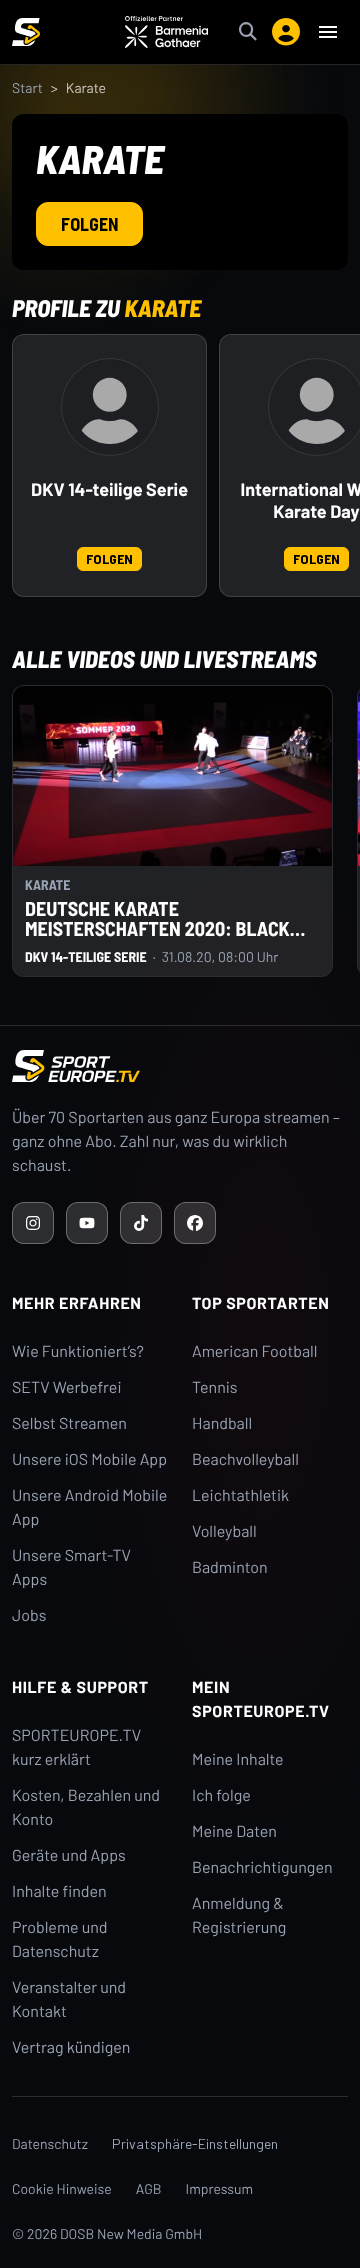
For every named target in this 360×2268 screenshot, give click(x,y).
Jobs (29, 1615)
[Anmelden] (286, 32)
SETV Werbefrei (66, 1387)
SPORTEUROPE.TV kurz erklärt (76, 1747)
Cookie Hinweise (62, 2188)
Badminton (230, 1567)
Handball (222, 1423)
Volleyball (224, 1531)
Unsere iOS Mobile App (89, 1459)
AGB (149, 2188)
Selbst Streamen (69, 1423)
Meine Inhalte (238, 1759)
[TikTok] (141, 1223)
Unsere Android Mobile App (89, 1507)
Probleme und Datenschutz (60, 1939)
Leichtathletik (240, 1495)
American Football (254, 1351)
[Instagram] (33, 1223)
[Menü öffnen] (328, 32)
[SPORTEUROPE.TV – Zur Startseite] (26, 32)
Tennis (215, 1387)
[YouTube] (87, 1223)
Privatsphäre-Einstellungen (195, 2143)
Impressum (220, 2188)
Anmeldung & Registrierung (239, 1915)
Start (27, 87)
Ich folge (221, 1795)
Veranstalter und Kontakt (69, 1999)
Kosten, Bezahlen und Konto (86, 1807)
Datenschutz (50, 2143)
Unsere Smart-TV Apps (71, 1567)
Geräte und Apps (69, 1855)
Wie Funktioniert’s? (78, 1351)
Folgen (89, 224)
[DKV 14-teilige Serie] (110, 407)
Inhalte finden (59, 1891)
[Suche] (248, 32)
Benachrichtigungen (262, 1867)
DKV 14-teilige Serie (109, 489)
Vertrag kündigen (71, 2047)
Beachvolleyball (245, 1459)
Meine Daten (234, 1831)
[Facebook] (195, 1223)
